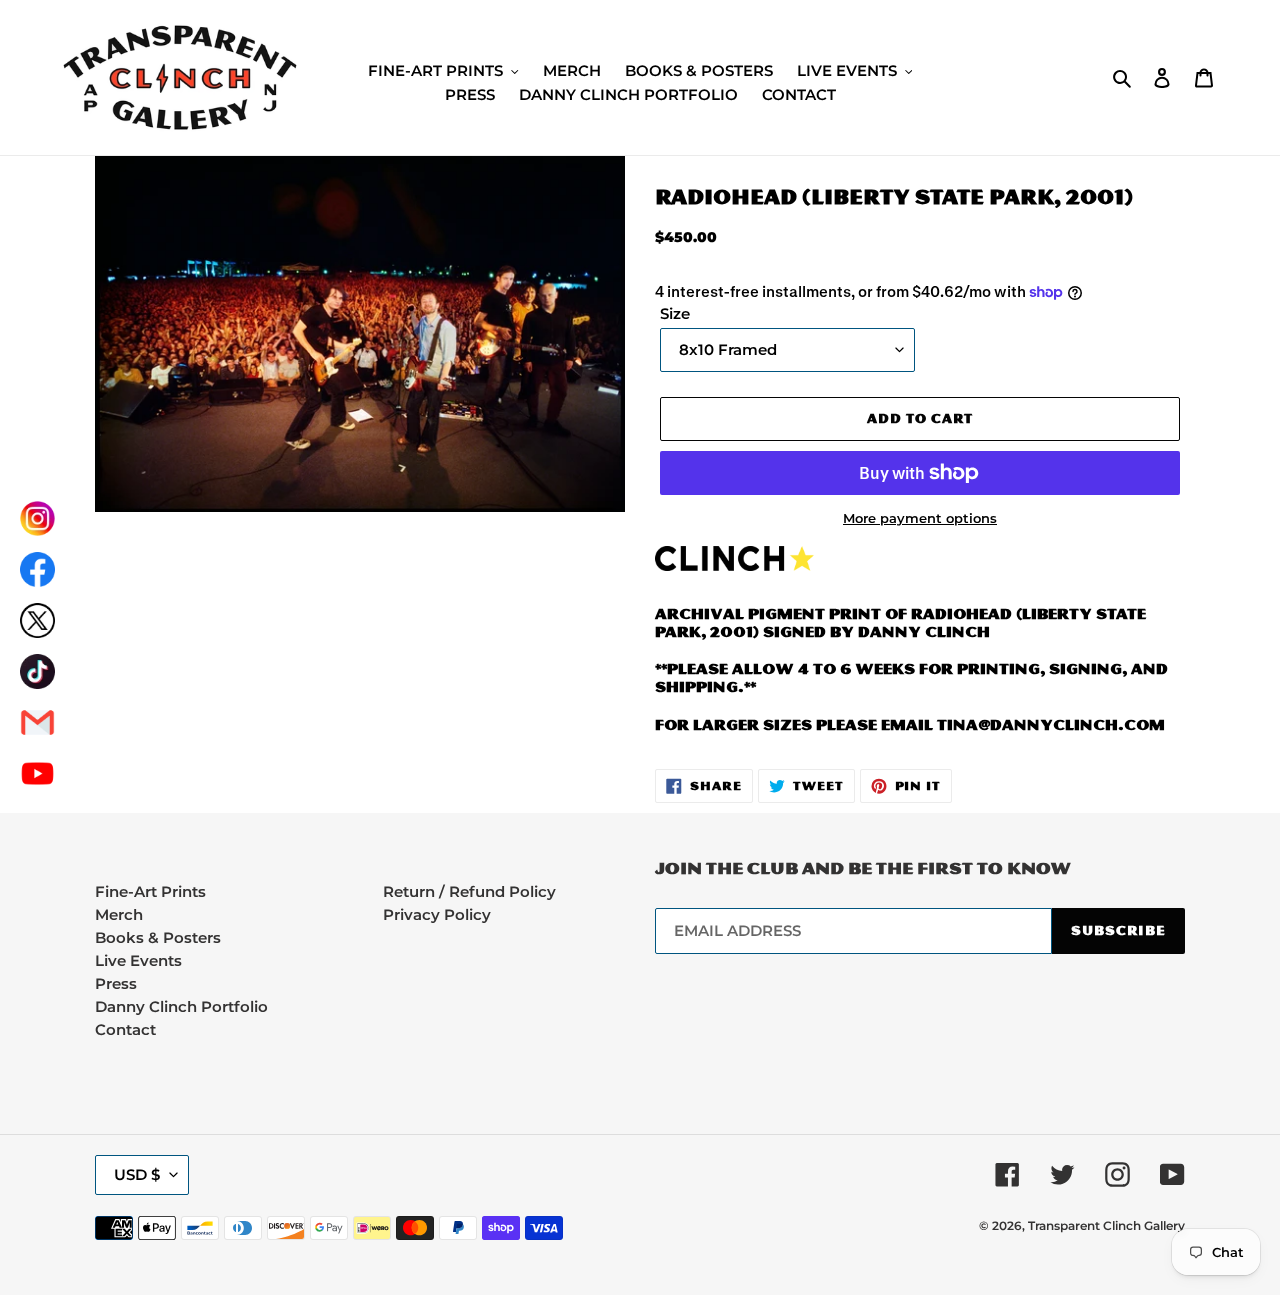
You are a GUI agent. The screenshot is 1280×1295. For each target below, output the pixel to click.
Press (116, 983)
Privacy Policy (437, 914)
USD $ (137, 1174)
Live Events (138, 960)
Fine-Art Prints (150, 891)
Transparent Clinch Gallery (1106, 1225)
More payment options (920, 518)
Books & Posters (158, 937)
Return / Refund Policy (469, 891)
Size (675, 314)
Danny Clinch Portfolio (181, 1006)
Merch (119, 914)
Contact (125, 1029)
